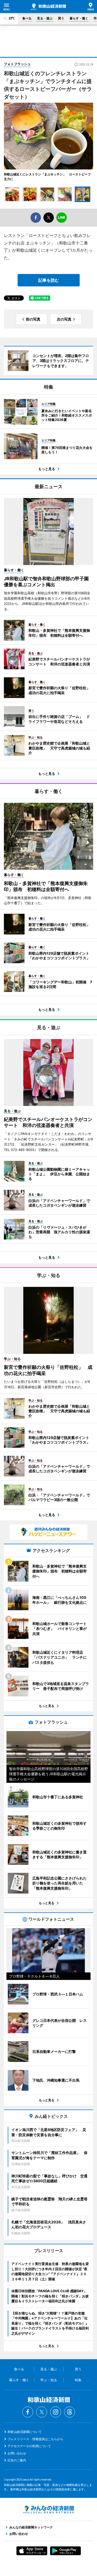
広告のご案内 (17, 2460)
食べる (27, 18)
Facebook (28, 2412)
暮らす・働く (79, 18)
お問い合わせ (17, 2453)
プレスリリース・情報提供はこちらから (35, 2439)
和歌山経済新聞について (25, 2432)
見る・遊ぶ (45, 18)
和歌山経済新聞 (48, 7)
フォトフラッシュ (17, 64)
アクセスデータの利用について (29, 2446)
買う (61, 18)
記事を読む (49, 280)
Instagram (56, 2412)
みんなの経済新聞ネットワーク (49, 2510)
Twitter (42, 2412)
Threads (70, 2412)
